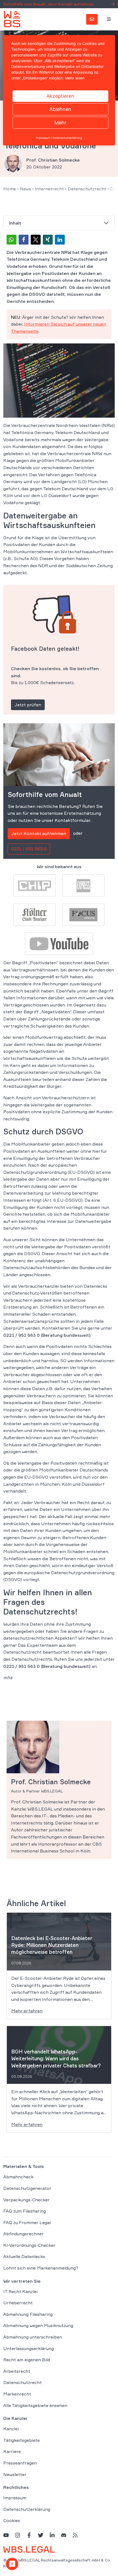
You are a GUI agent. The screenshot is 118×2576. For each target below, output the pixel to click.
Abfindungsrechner (23, 2234)
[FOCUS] (83, 914)
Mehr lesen (75, 78)
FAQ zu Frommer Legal (27, 2222)
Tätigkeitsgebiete (22, 2440)
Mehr (60, 123)
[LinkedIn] (52, 2535)
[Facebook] (29, 2535)
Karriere (12, 2451)
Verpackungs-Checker (26, 2200)
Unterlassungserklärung (29, 2348)
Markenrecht (17, 2394)
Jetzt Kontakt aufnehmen (39, 833)
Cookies (12, 2520)
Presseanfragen (20, 2463)
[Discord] (64, 2535)
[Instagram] (18, 2535)
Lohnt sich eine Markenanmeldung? (41, 2268)
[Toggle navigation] (109, 19)
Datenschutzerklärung (27, 2509)
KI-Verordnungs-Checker (29, 2245)
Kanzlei (11, 2429)
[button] (12, 240)
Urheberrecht (18, 2303)
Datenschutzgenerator (27, 2188)
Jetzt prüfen (28, 705)
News (25, 189)
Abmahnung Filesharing (28, 2314)
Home (10, 189)
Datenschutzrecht (87, 189)
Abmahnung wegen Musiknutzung (38, 2325)
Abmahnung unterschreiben (33, 2337)
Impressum (15, 2498)
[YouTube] (6, 2535)
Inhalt (15, 223)
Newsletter (15, 2474)
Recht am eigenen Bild (27, 2360)
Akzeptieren (60, 96)
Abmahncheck (18, 2177)
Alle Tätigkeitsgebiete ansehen (35, 2405)
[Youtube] (59, 943)
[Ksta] (35, 914)
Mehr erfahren (27, 2011)
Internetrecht (49, 189)
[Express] (83, 885)
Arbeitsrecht (17, 2371)
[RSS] (75, 2535)
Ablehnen (60, 109)
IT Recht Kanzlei (20, 2291)
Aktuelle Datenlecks (24, 2256)
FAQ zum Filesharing (25, 2211)
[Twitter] (41, 2535)
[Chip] (35, 885)
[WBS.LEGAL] (12, 19)
